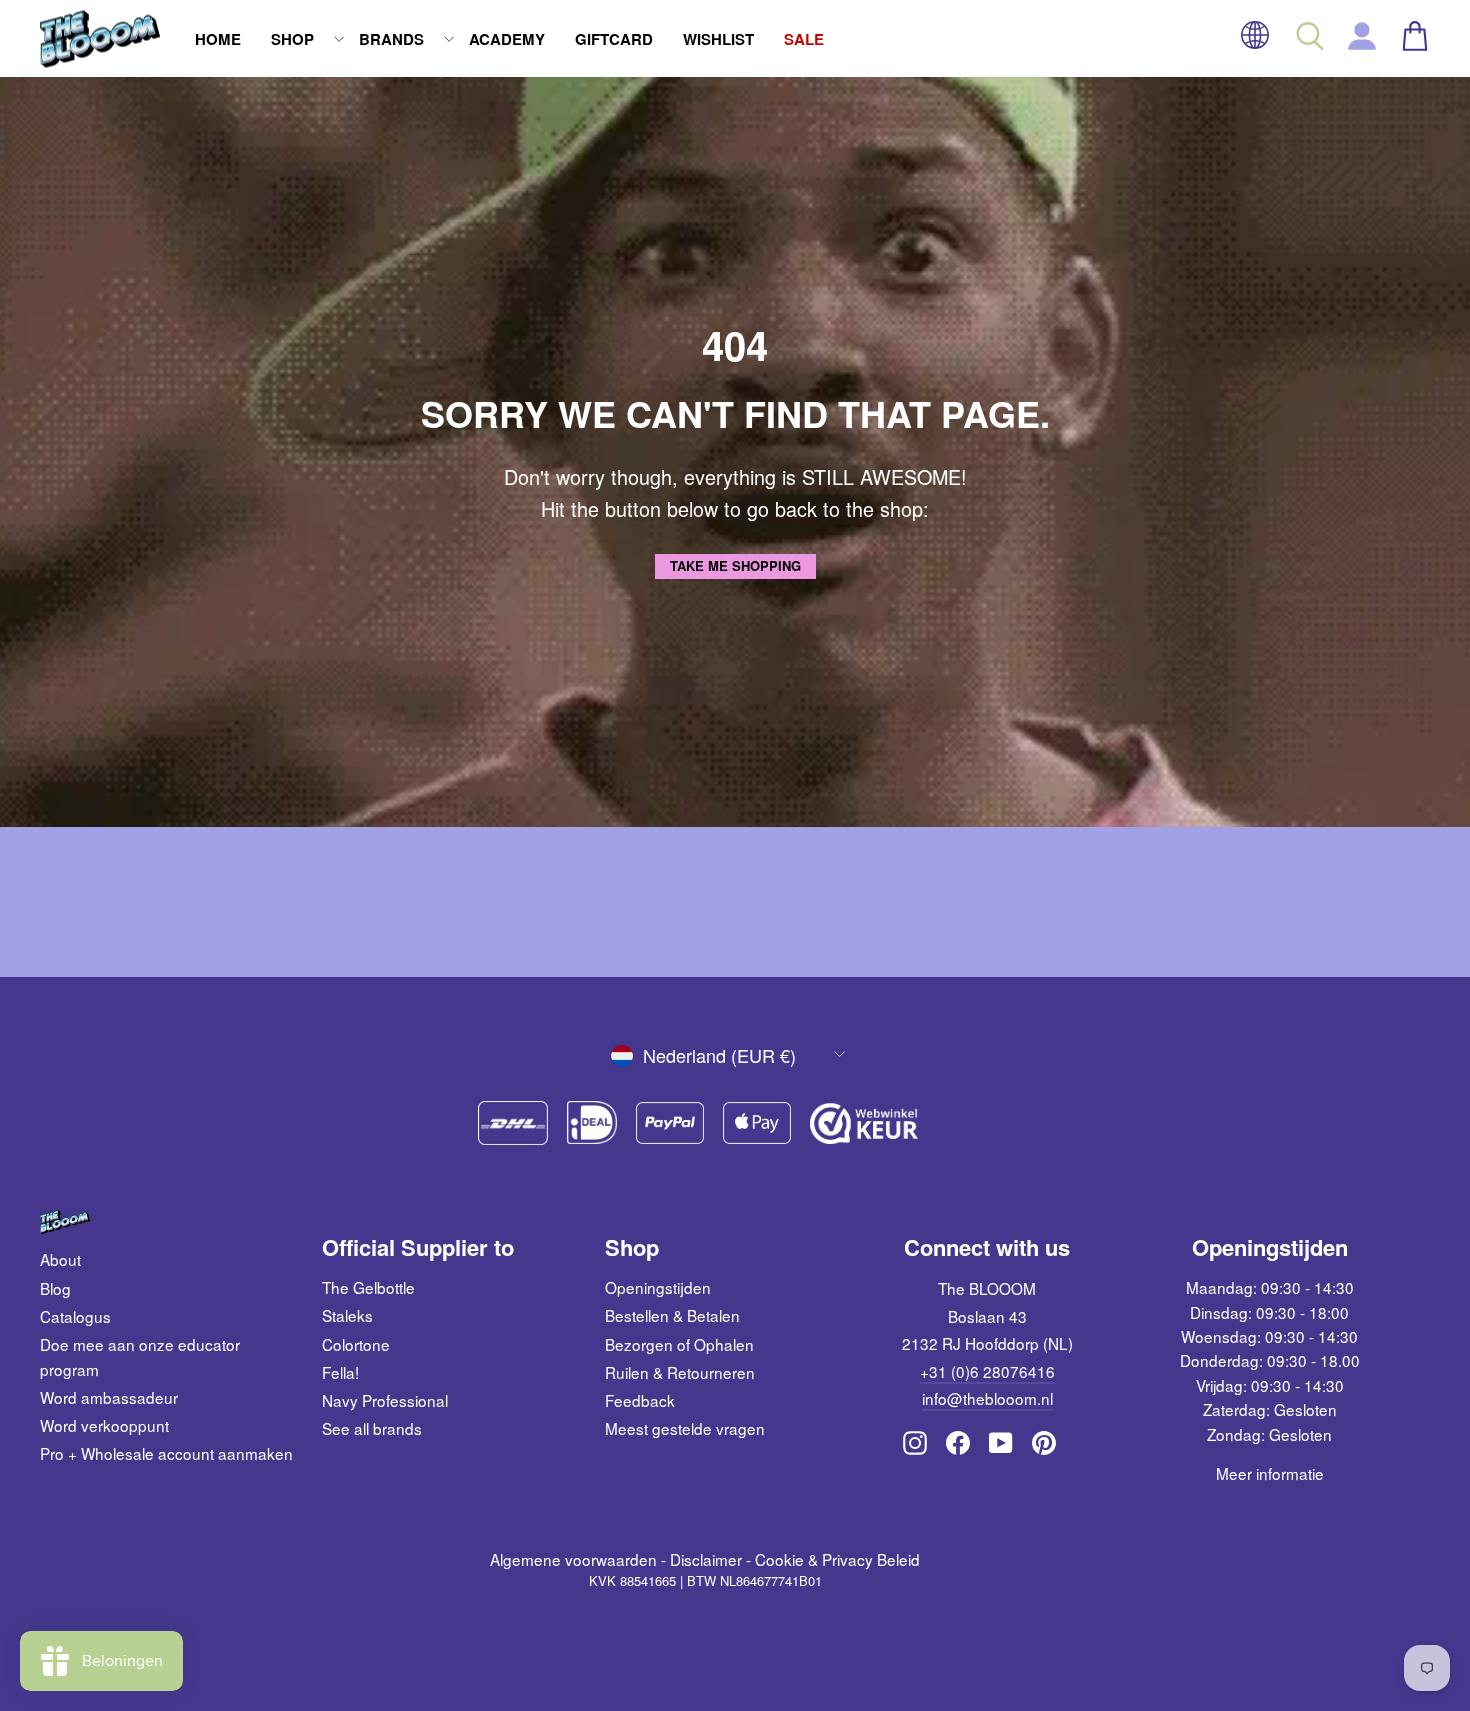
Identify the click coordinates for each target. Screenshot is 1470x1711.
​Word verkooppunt (104, 1425)
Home (218, 39)
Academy (507, 39)
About (60, 1259)
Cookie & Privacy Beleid (837, 1559)
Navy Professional (385, 1400)
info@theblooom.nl (987, 1398)
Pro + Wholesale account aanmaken (166, 1453)
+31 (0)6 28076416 (987, 1371)
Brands (391, 39)
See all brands (372, 1428)
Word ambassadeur (109, 1397)
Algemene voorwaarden (573, 1559)
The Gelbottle (368, 1287)
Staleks (347, 1315)
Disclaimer (706, 1559)
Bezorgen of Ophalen (679, 1344)
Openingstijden (658, 1287)
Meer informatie (1270, 1473)
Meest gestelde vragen (685, 1428)
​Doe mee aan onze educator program (140, 1356)
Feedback (640, 1400)
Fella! (340, 1372)
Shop (292, 39)
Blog (55, 1288)
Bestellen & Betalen (672, 1315)
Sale (804, 39)
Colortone (356, 1344)
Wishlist (718, 39)
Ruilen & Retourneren (680, 1372)
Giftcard (614, 39)
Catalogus (75, 1316)
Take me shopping (735, 565)
